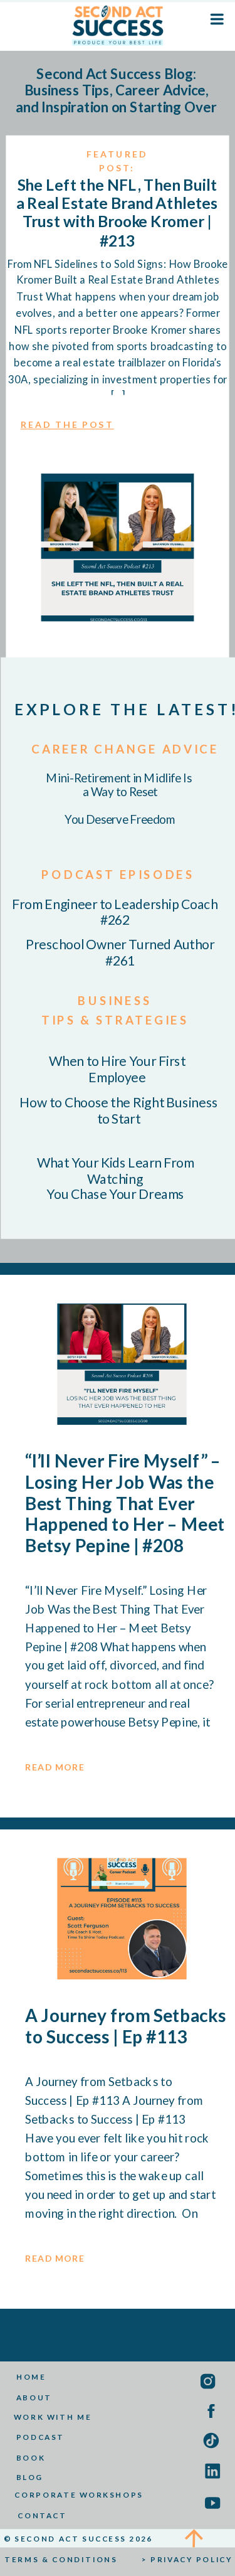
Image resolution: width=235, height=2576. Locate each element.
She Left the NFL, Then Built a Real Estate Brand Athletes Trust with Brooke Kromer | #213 (117, 212)
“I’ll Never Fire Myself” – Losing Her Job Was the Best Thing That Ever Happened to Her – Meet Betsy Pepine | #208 (125, 1503)
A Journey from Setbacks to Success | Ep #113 (126, 2026)
